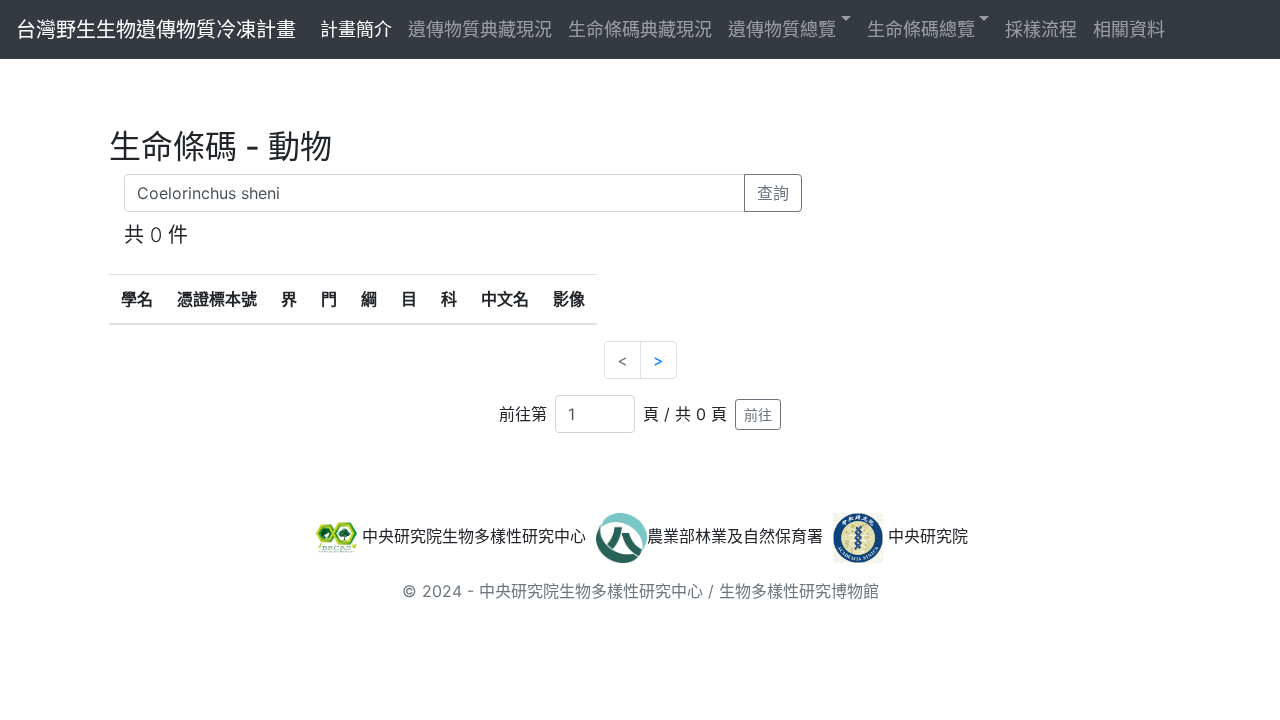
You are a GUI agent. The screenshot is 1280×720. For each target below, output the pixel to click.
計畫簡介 (356, 29)
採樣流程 (1041, 29)
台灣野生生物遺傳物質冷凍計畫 (156, 30)
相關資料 (1129, 29)
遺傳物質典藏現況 (480, 29)
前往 (758, 414)
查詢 (773, 193)
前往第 (523, 414)
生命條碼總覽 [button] (921, 29)
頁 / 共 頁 (685, 414)
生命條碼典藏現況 (640, 29)
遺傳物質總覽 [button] (782, 29)
